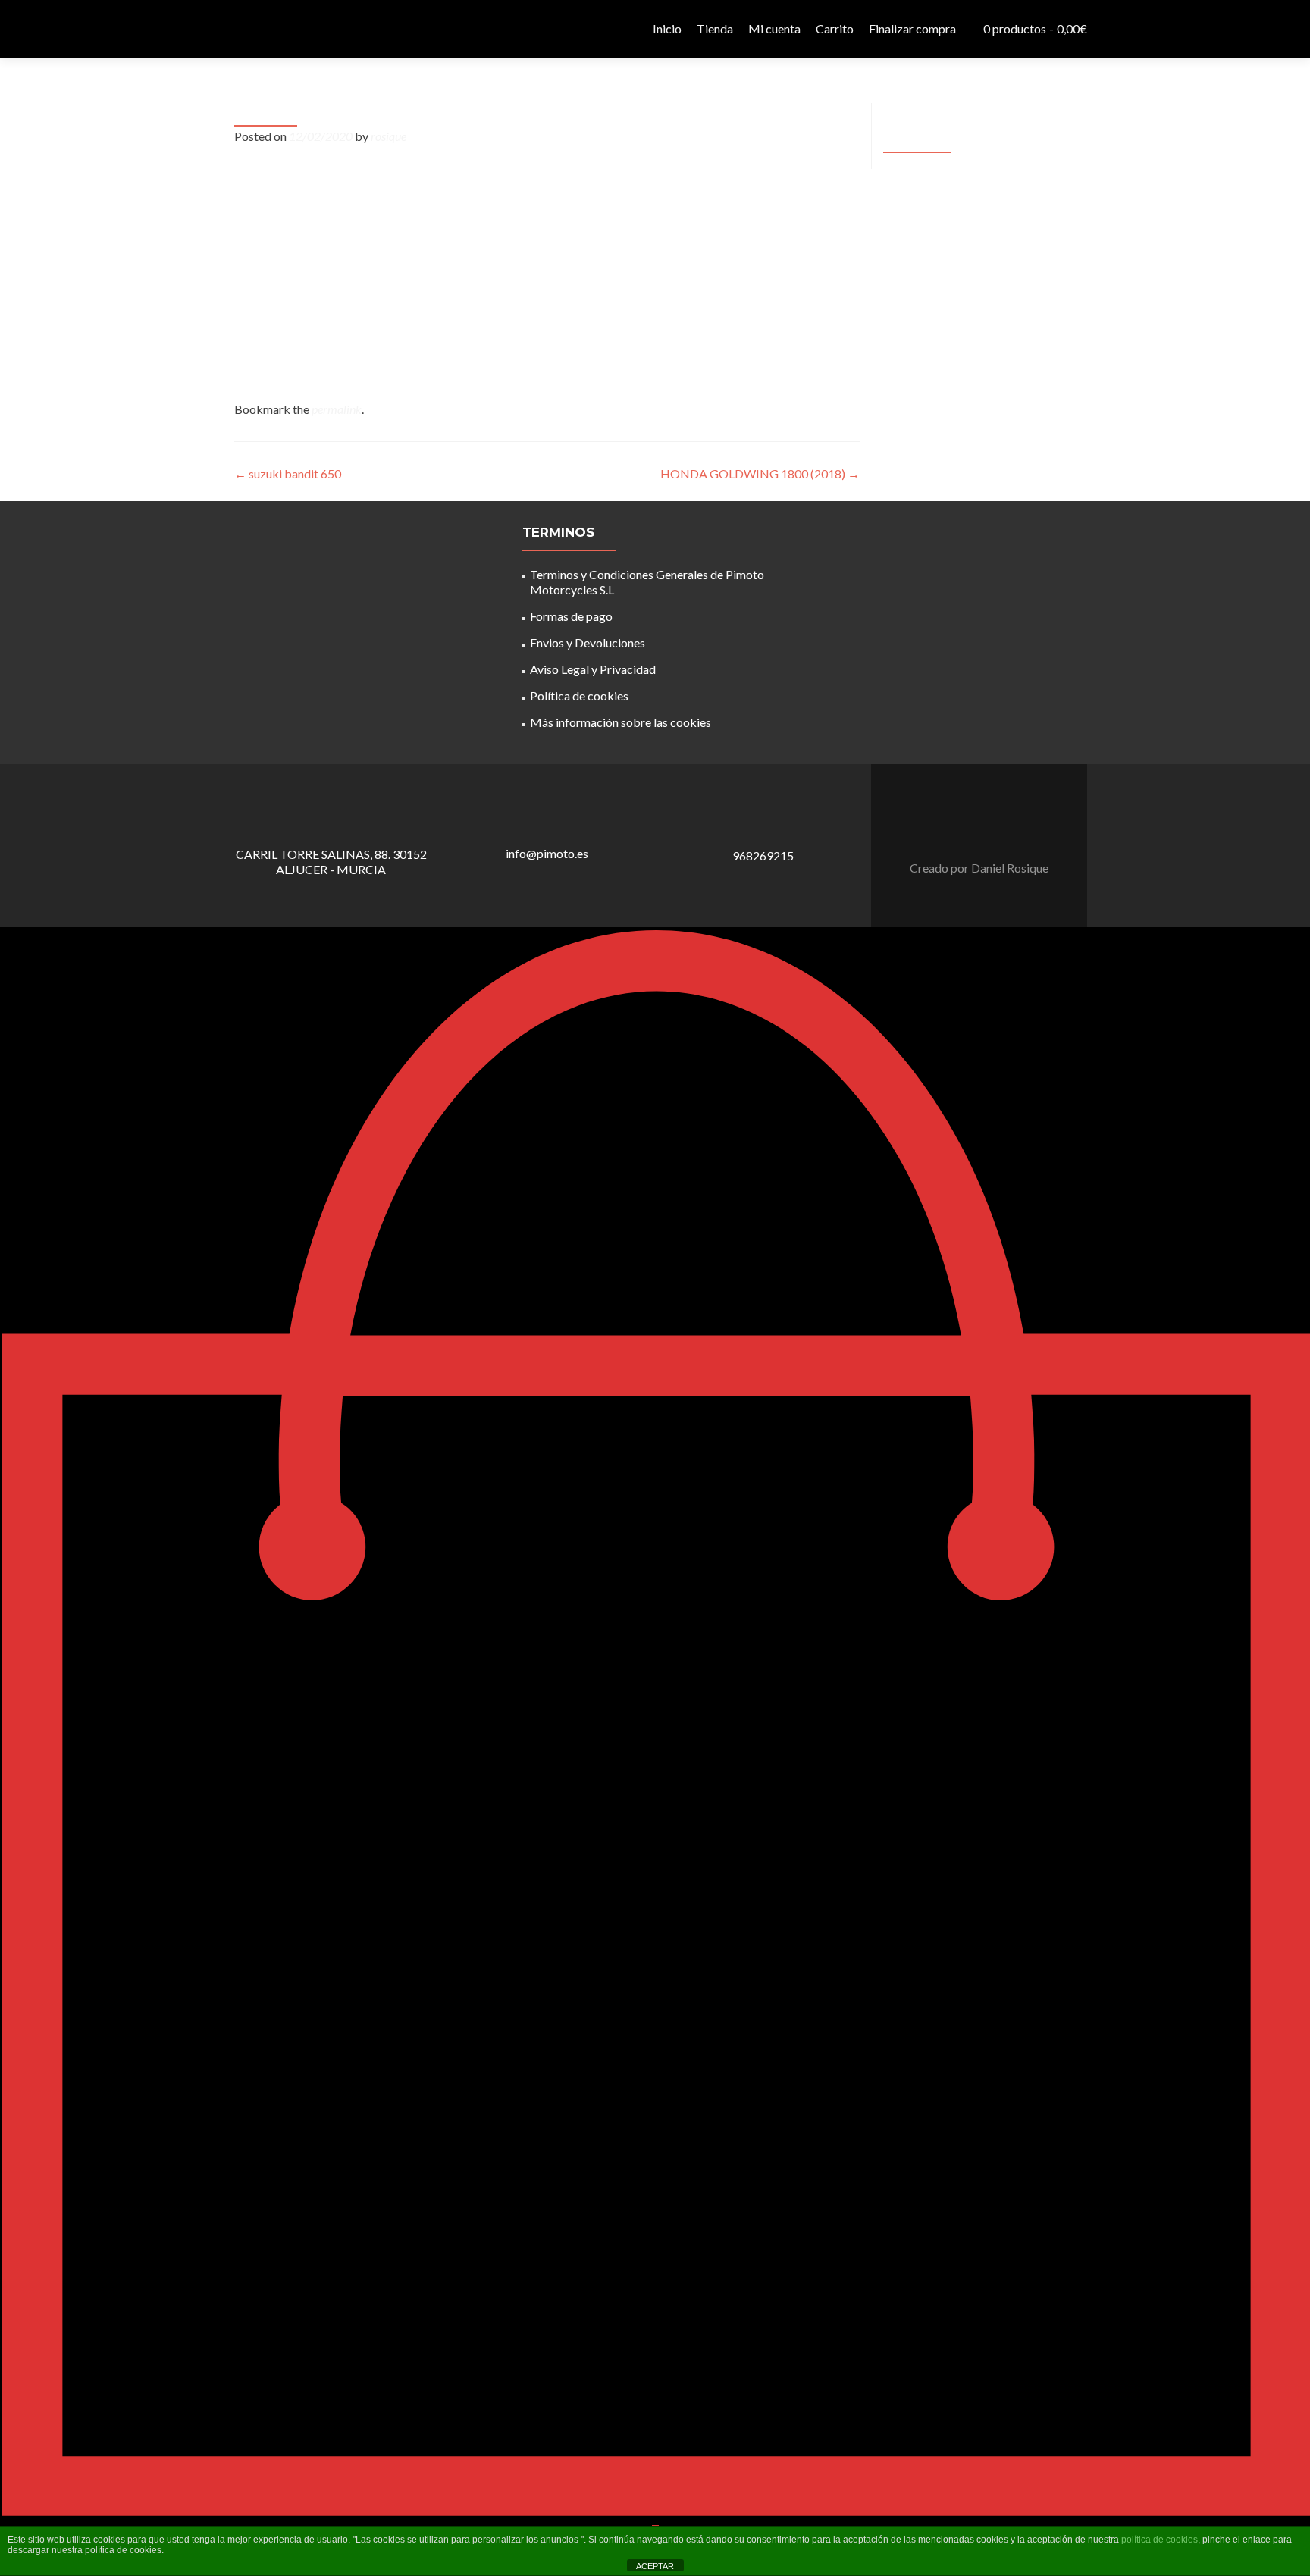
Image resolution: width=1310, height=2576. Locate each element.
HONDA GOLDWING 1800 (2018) (760, 473)
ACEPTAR (655, 2566)
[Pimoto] (261, 29)
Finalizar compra (912, 28)
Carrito (835, 28)
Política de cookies (579, 696)
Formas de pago (571, 616)
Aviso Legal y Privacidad (593, 669)
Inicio (667, 28)
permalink (337, 409)
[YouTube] (989, 830)
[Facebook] (970, 830)
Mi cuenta (774, 28)
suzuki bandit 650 (288, 473)
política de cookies (1160, 2540)
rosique (389, 136)
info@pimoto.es (547, 853)
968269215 (763, 856)
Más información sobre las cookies (621, 722)
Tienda (715, 28)
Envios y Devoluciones (588, 642)
